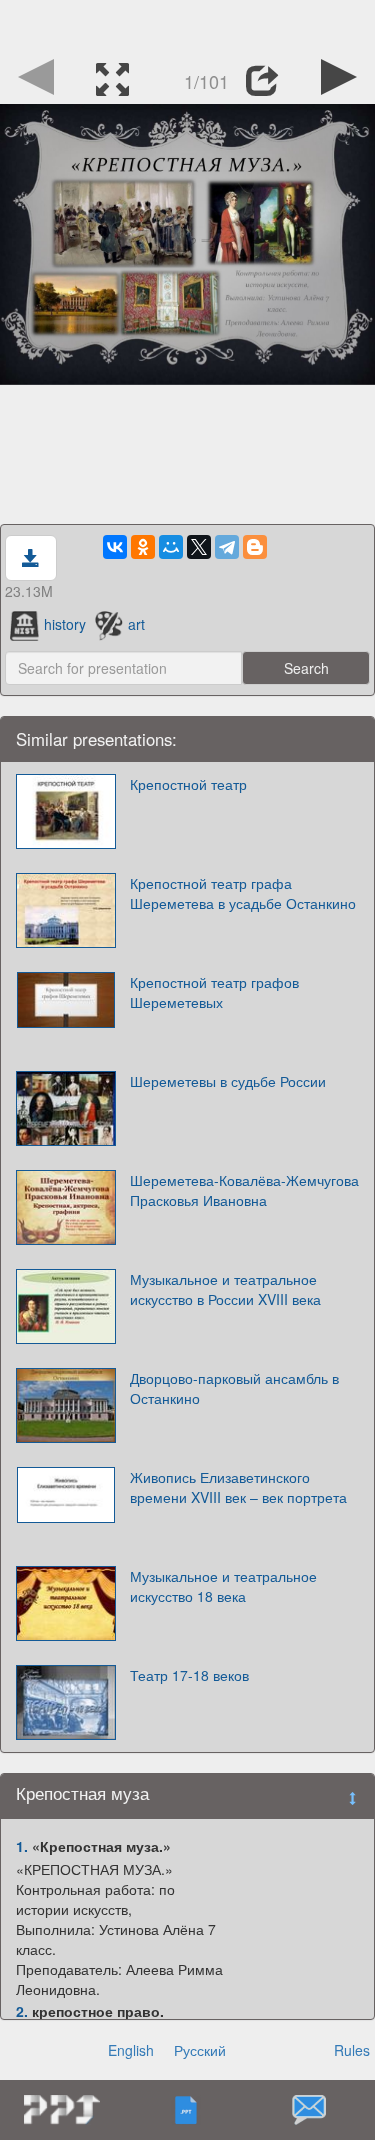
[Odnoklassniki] (143, 547)
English (131, 2050)
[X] (199, 547)
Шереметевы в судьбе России (228, 1081)
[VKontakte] (115, 547)
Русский (200, 2050)
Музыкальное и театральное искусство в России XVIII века (225, 1289)
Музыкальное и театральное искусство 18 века (223, 1586)
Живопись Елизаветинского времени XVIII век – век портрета (238, 1487)
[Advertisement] (188, 25)
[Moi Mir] (171, 547)
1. (22, 1846)
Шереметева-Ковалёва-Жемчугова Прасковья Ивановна (244, 1190)
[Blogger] (255, 547)
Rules (352, 2050)
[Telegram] (227, 547)
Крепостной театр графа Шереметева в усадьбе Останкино (243, 893)
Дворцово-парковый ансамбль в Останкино (234, 1388)
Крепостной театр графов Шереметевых (214, 992)
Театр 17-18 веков (189, 1675)
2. (22, 2011)
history (65, 624)
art (136, 624)
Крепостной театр (188, 784)
